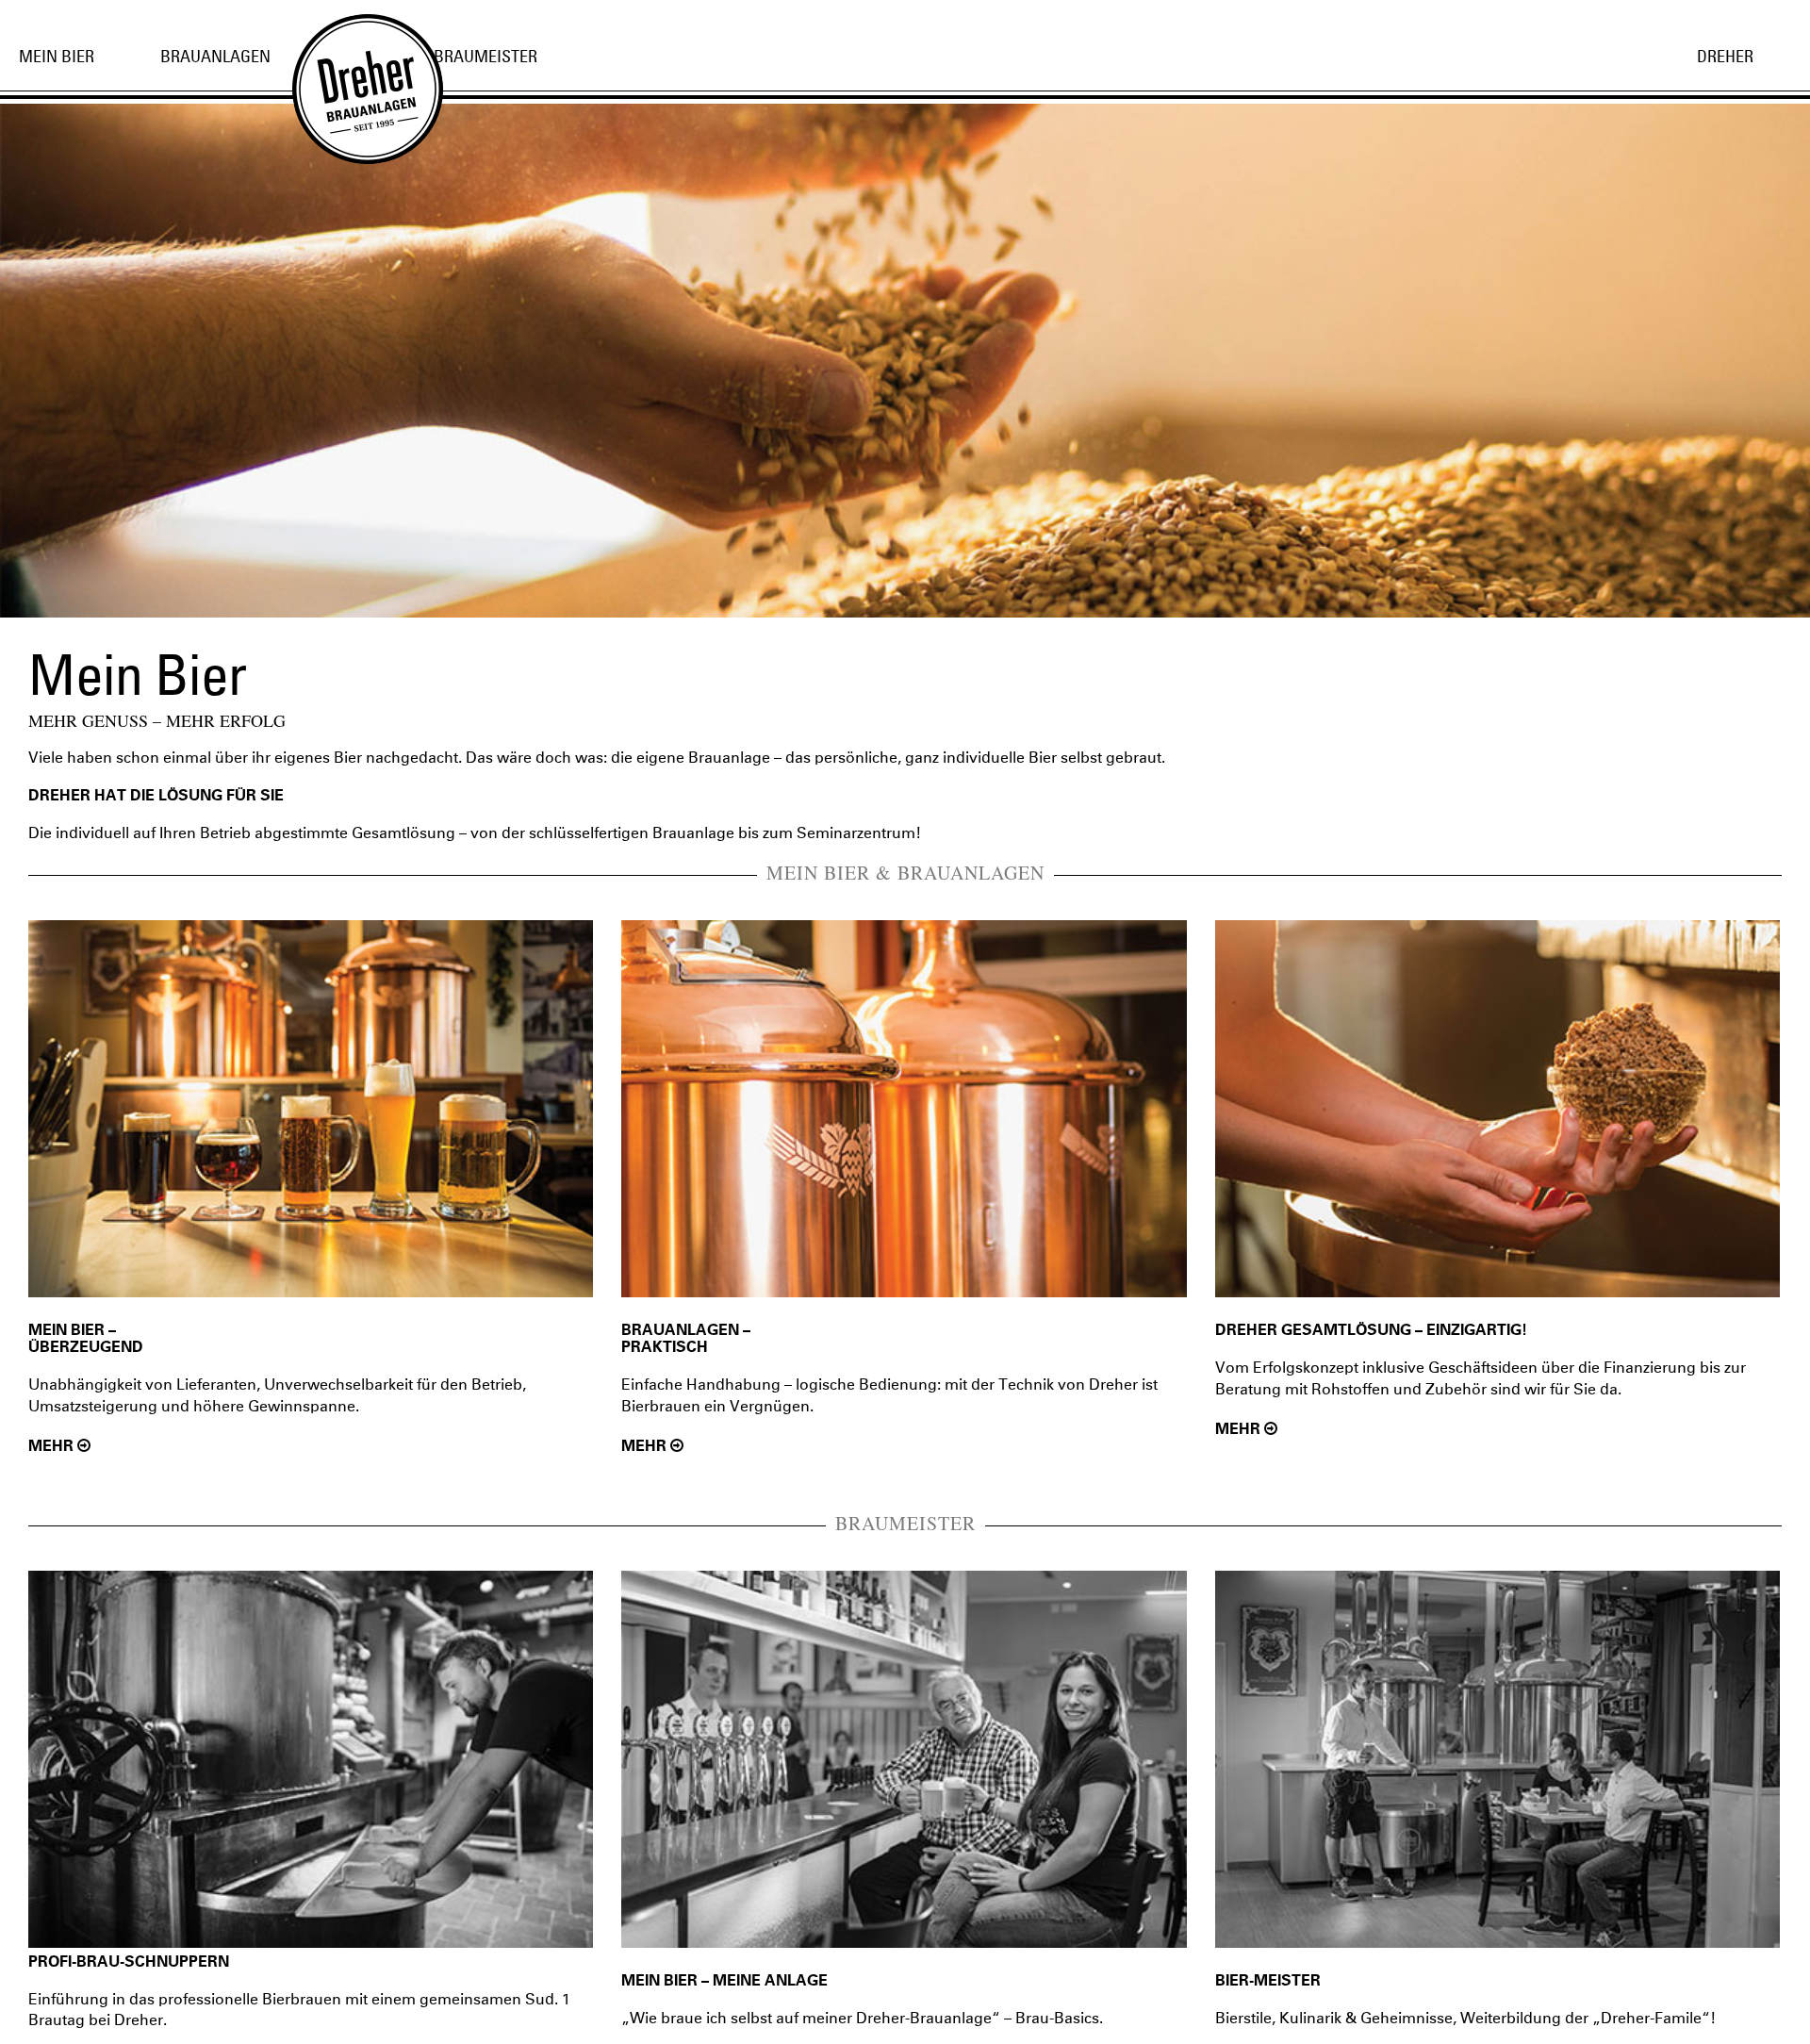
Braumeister (485, 56)
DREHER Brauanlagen (349, 71)
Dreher (1725, 56)
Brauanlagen (215, 56)
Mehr (53, 1446)
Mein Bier (57, 56)
